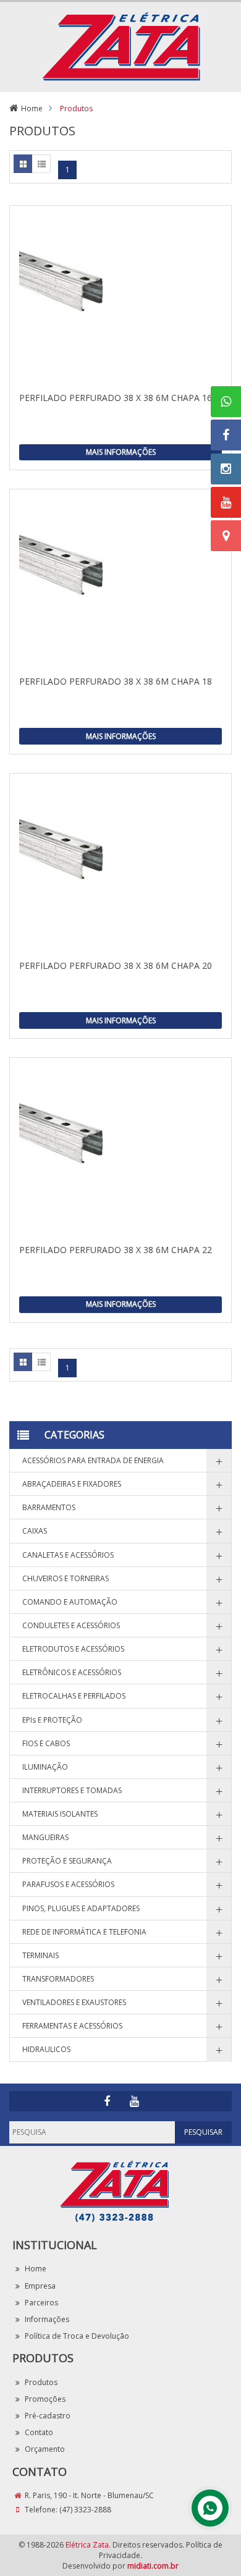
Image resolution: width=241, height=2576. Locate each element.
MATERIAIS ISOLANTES (60, 1814)
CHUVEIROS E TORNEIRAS (66, 1578)
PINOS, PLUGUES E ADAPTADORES (81, 1908)
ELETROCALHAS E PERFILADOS (74, 1696)
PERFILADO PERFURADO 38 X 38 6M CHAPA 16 (116, 398)
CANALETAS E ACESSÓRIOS (68, 1555)
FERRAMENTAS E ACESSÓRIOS (72, 2026)
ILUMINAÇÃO (45, 1767)
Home (32, 108)
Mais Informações (121, 452)
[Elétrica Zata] (120, 45)
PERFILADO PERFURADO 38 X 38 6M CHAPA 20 (116, 965)
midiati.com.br (153, 2566)
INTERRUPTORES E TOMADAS (72, 1790)
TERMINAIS (40, 1955)
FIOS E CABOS (46, 1743)
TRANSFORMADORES (58, 1979)
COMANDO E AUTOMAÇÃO (70, 1602)
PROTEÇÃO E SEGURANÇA (67, 1861)
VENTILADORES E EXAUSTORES (74, 2002)
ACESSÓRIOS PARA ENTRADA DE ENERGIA (93, 1460)
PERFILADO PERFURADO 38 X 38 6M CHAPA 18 (116, 681)
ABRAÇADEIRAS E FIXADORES (72, 1484)
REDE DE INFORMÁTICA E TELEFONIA (84, 1932)
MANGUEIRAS (45, 1837)
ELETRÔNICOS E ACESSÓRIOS (72, 1672)
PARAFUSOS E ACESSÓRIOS (68, 1884)
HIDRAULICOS (46, 2049)
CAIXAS (35, 1531)
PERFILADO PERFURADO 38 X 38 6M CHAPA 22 (116, 1250)
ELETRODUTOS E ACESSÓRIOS (73, 1649)
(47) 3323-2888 (85, 2510)
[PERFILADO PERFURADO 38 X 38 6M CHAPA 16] (120, 298)
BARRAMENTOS (49, 1507)
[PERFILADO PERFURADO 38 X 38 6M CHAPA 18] (120, 582)
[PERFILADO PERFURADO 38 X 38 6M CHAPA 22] (120, 1151)
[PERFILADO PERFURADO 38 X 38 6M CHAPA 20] (120, 866)
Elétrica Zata (87, 2545)
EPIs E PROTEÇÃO (52, 1720)
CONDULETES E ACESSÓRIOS (71, 1625)
